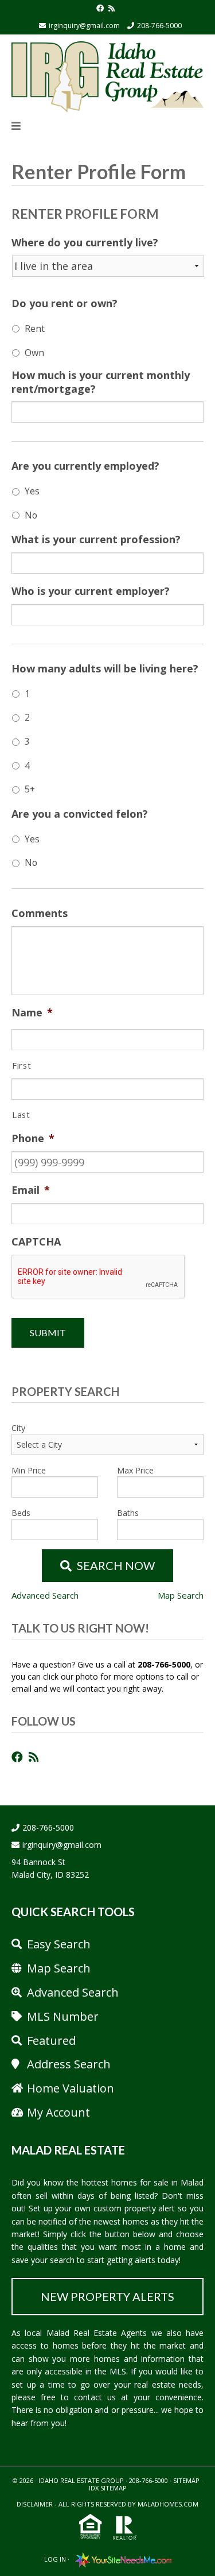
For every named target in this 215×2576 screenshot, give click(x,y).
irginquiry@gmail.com (84, 26)
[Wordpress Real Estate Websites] (121, 2559)
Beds (21, 1513)
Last (21, 1115)
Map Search (181, 1595)
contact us (95, 2397)
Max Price (135, 1470)
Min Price (29, 1470)
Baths (128, 1513)
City (18, 1428)
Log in (55, 2559)
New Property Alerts (107, 2296)
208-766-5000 (159, 26)
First (21, 1065)
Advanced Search (45, 1595)
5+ (30, 789)
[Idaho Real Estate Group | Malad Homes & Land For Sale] (107, 75)
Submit (48, 1333)
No (31, 515)
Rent (35, 328)
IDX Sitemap (108, 2488)
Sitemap (186, 2480)
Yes (32, 491)
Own (34, 353)
